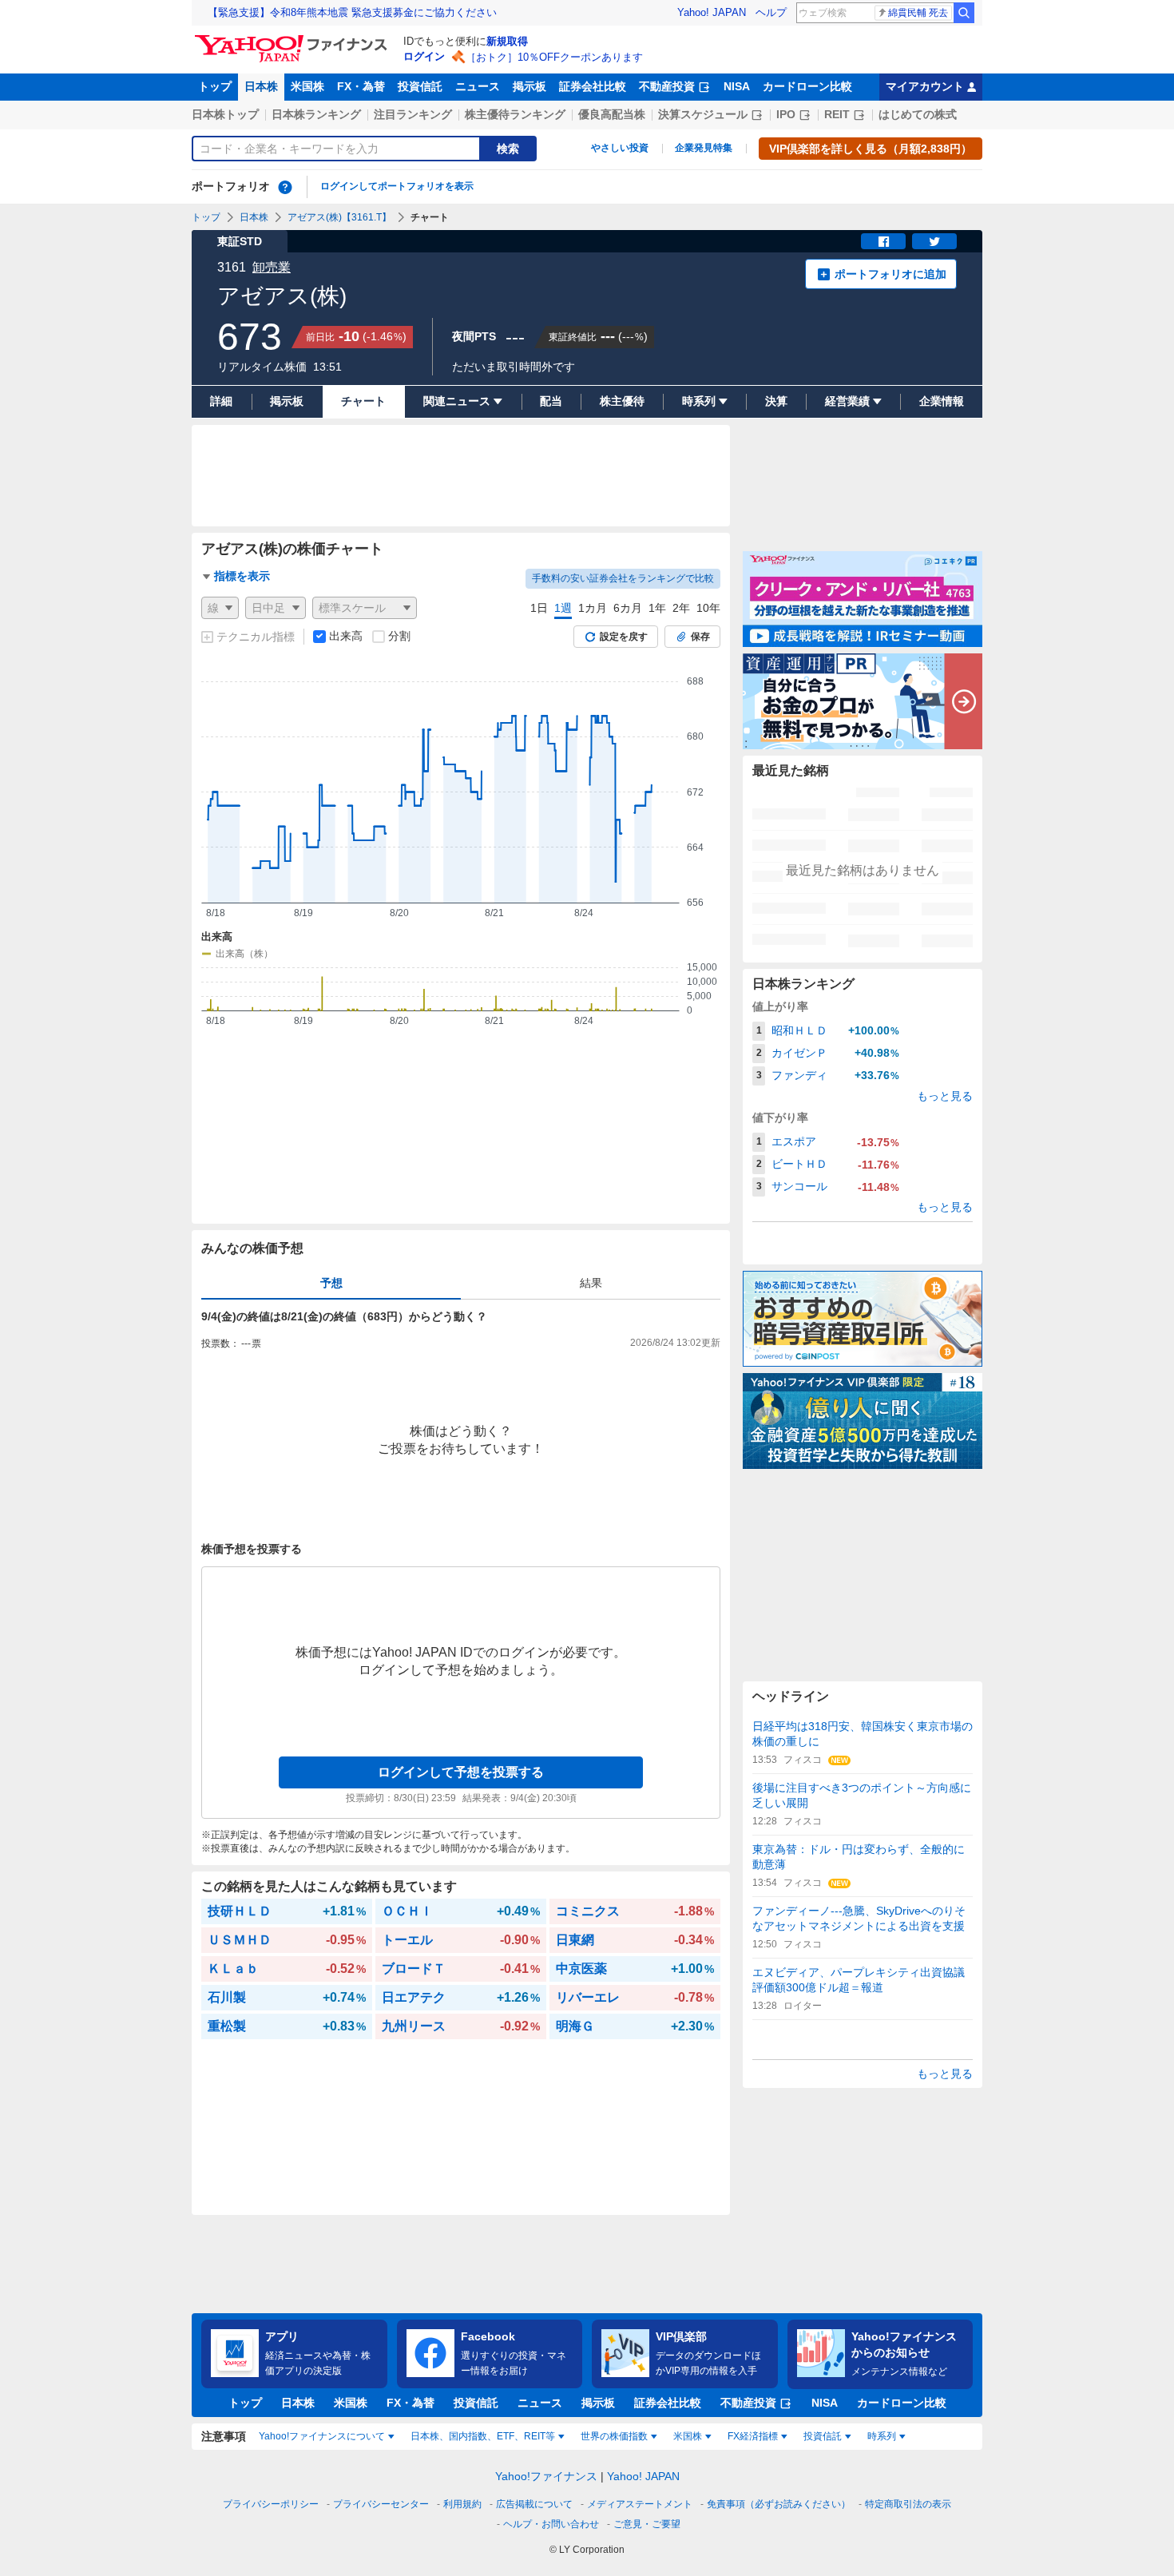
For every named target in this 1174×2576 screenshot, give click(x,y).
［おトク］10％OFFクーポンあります (554, 57)
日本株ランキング (316, 114)
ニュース (478, 86)
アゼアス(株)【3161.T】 (339, 217)
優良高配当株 (612, 114)
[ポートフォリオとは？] (285, 187)
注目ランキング (413, 114)
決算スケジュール (703, 114)
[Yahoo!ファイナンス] (293, 39)
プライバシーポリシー (271, 2504)
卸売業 (272, 267)
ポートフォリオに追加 (890, 274)
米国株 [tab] (688, 2436)
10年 (708, 608)
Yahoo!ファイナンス (546, 2476)
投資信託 (420, 86)
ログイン (424, 56)
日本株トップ (225, 114)
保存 (700, 637)
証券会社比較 (593, 86)
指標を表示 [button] (242, 576)
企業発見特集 (704, 148)
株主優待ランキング (515, 114)
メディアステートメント (640, 2504)
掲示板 (529, 86)
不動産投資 (667, 86)
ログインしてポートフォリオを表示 (397, 186)
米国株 (307, 86)
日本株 (261, 86)
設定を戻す (624, 637)
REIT (837, 114)
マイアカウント (925, 86)
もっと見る (945, 1096)
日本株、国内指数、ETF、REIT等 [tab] (483, 2436)
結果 (591, 1283)
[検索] (964, 13)
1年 (657, 608)
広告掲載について (534, 2504)
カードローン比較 (807, 86)
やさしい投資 (620, 148)
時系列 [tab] (882, 2436)
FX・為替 (361, 86)
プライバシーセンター (381, 2504)
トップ (215, 86)
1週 (563, 608)
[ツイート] (934, 241)
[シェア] (883, 241)
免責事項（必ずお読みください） (779, 2504)
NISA (737, 86)
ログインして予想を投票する (461, 1772)
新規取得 (507, 41)
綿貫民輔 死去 (918, 13)
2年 (681, 608)
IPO (786, 114)
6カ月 (628, 608)
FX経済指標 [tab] (753, 2436)
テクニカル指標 (256, 637)
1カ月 (593, 608)
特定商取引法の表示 (908, 2504)
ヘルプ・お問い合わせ (551, 2524)
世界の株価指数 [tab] (614, 2436)
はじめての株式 (918, 114)
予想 (331, 1283)
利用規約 (462, 2504)
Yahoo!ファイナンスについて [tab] (322, 2436)
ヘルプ (771, 12)
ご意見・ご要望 (647, 2524)
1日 (539, 608)
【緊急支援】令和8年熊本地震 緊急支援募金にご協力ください (352, 12)
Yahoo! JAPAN (712, 12)
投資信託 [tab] (823, 2436)
